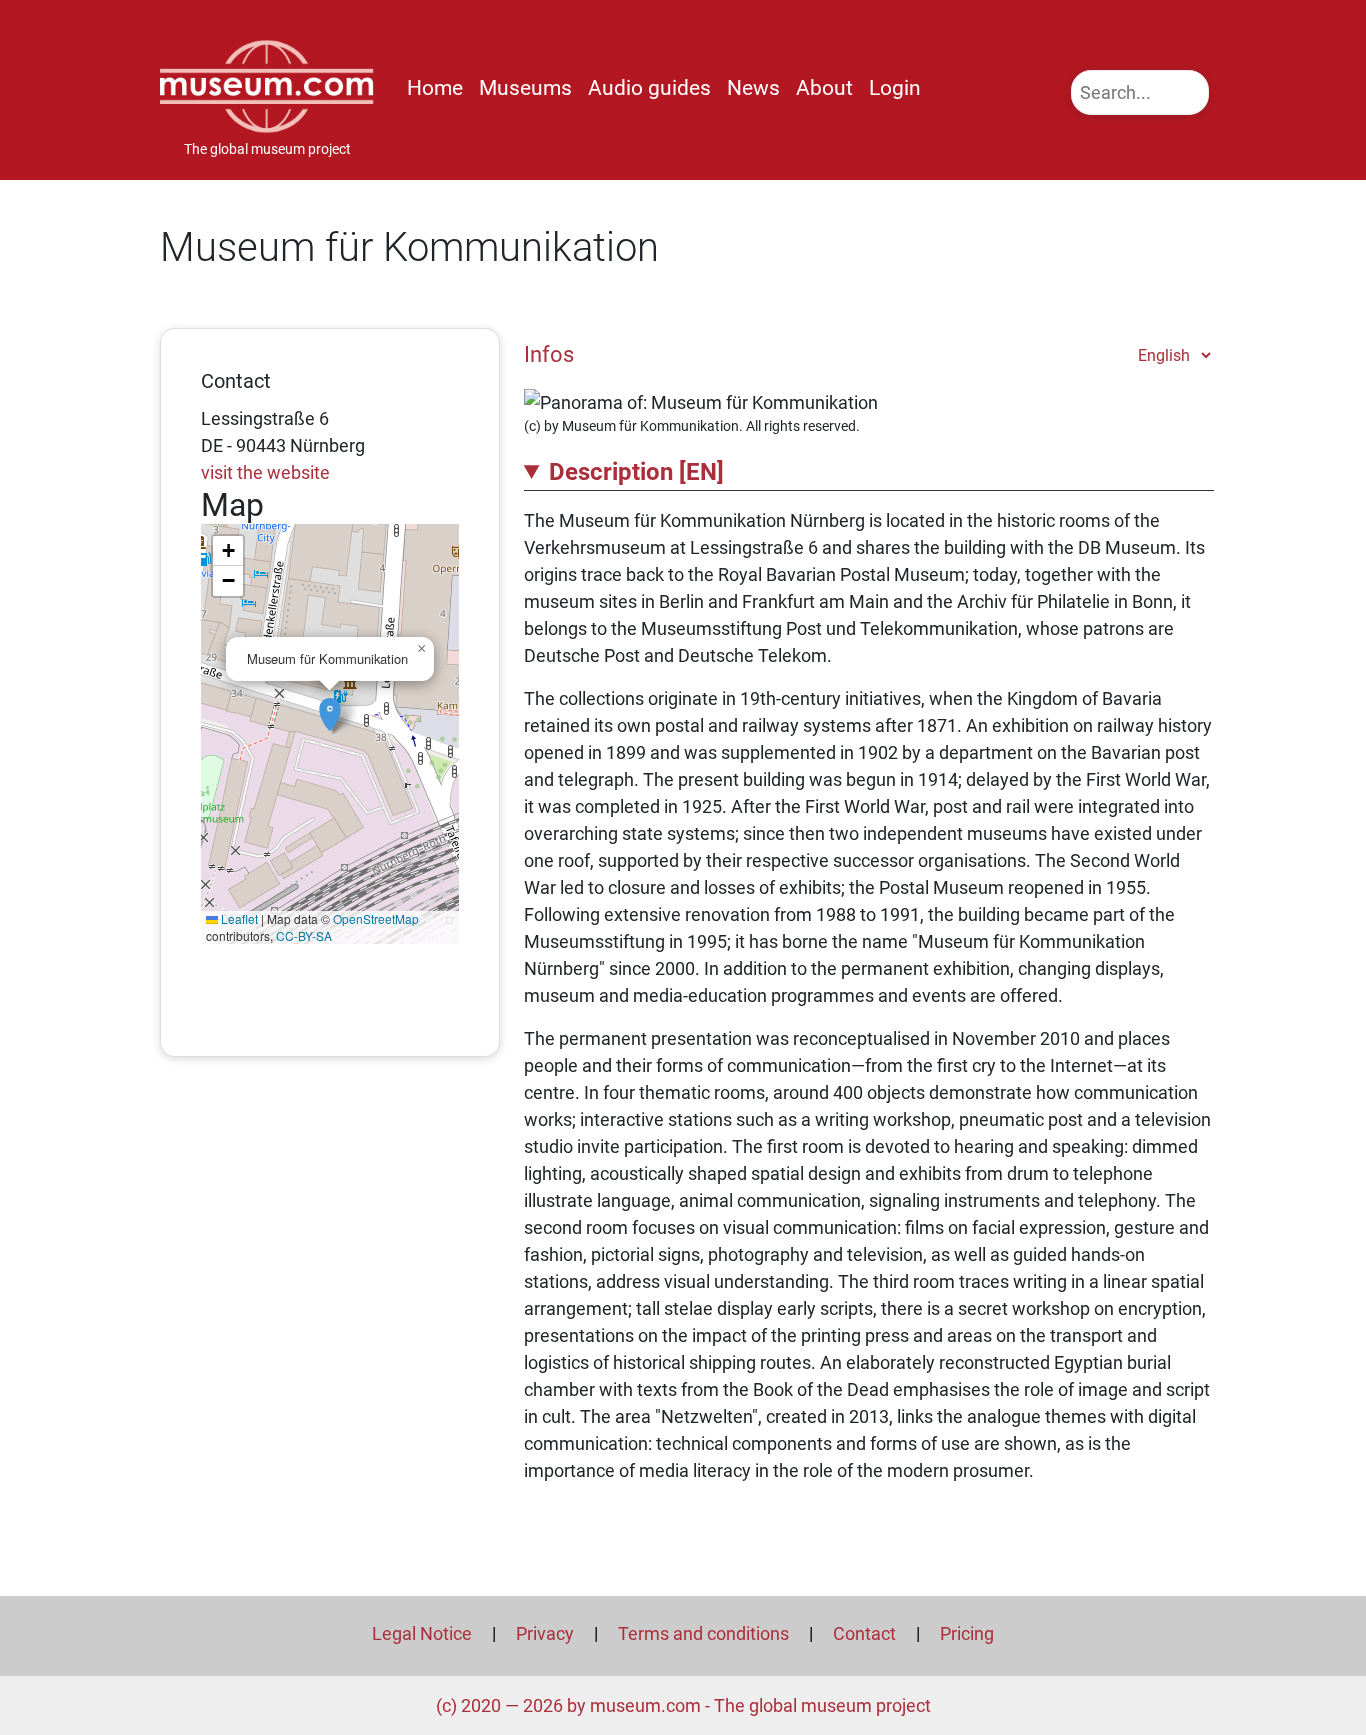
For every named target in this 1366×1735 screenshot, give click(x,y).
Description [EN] (636, 472)
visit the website (265, 472)
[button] (330, 704)
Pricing (967, 1633)
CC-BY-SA (304, 935)
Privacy (545, 1633)
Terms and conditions (703, 1633)
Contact (864, 1633)
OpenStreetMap (376, 918)
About (824, 88)
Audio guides (649, 88)
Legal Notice (422, 1633)
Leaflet (238, 918)
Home (435, 88)
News (753, 88)
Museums (525, 88)
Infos (549, 354)
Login (895, 88)
